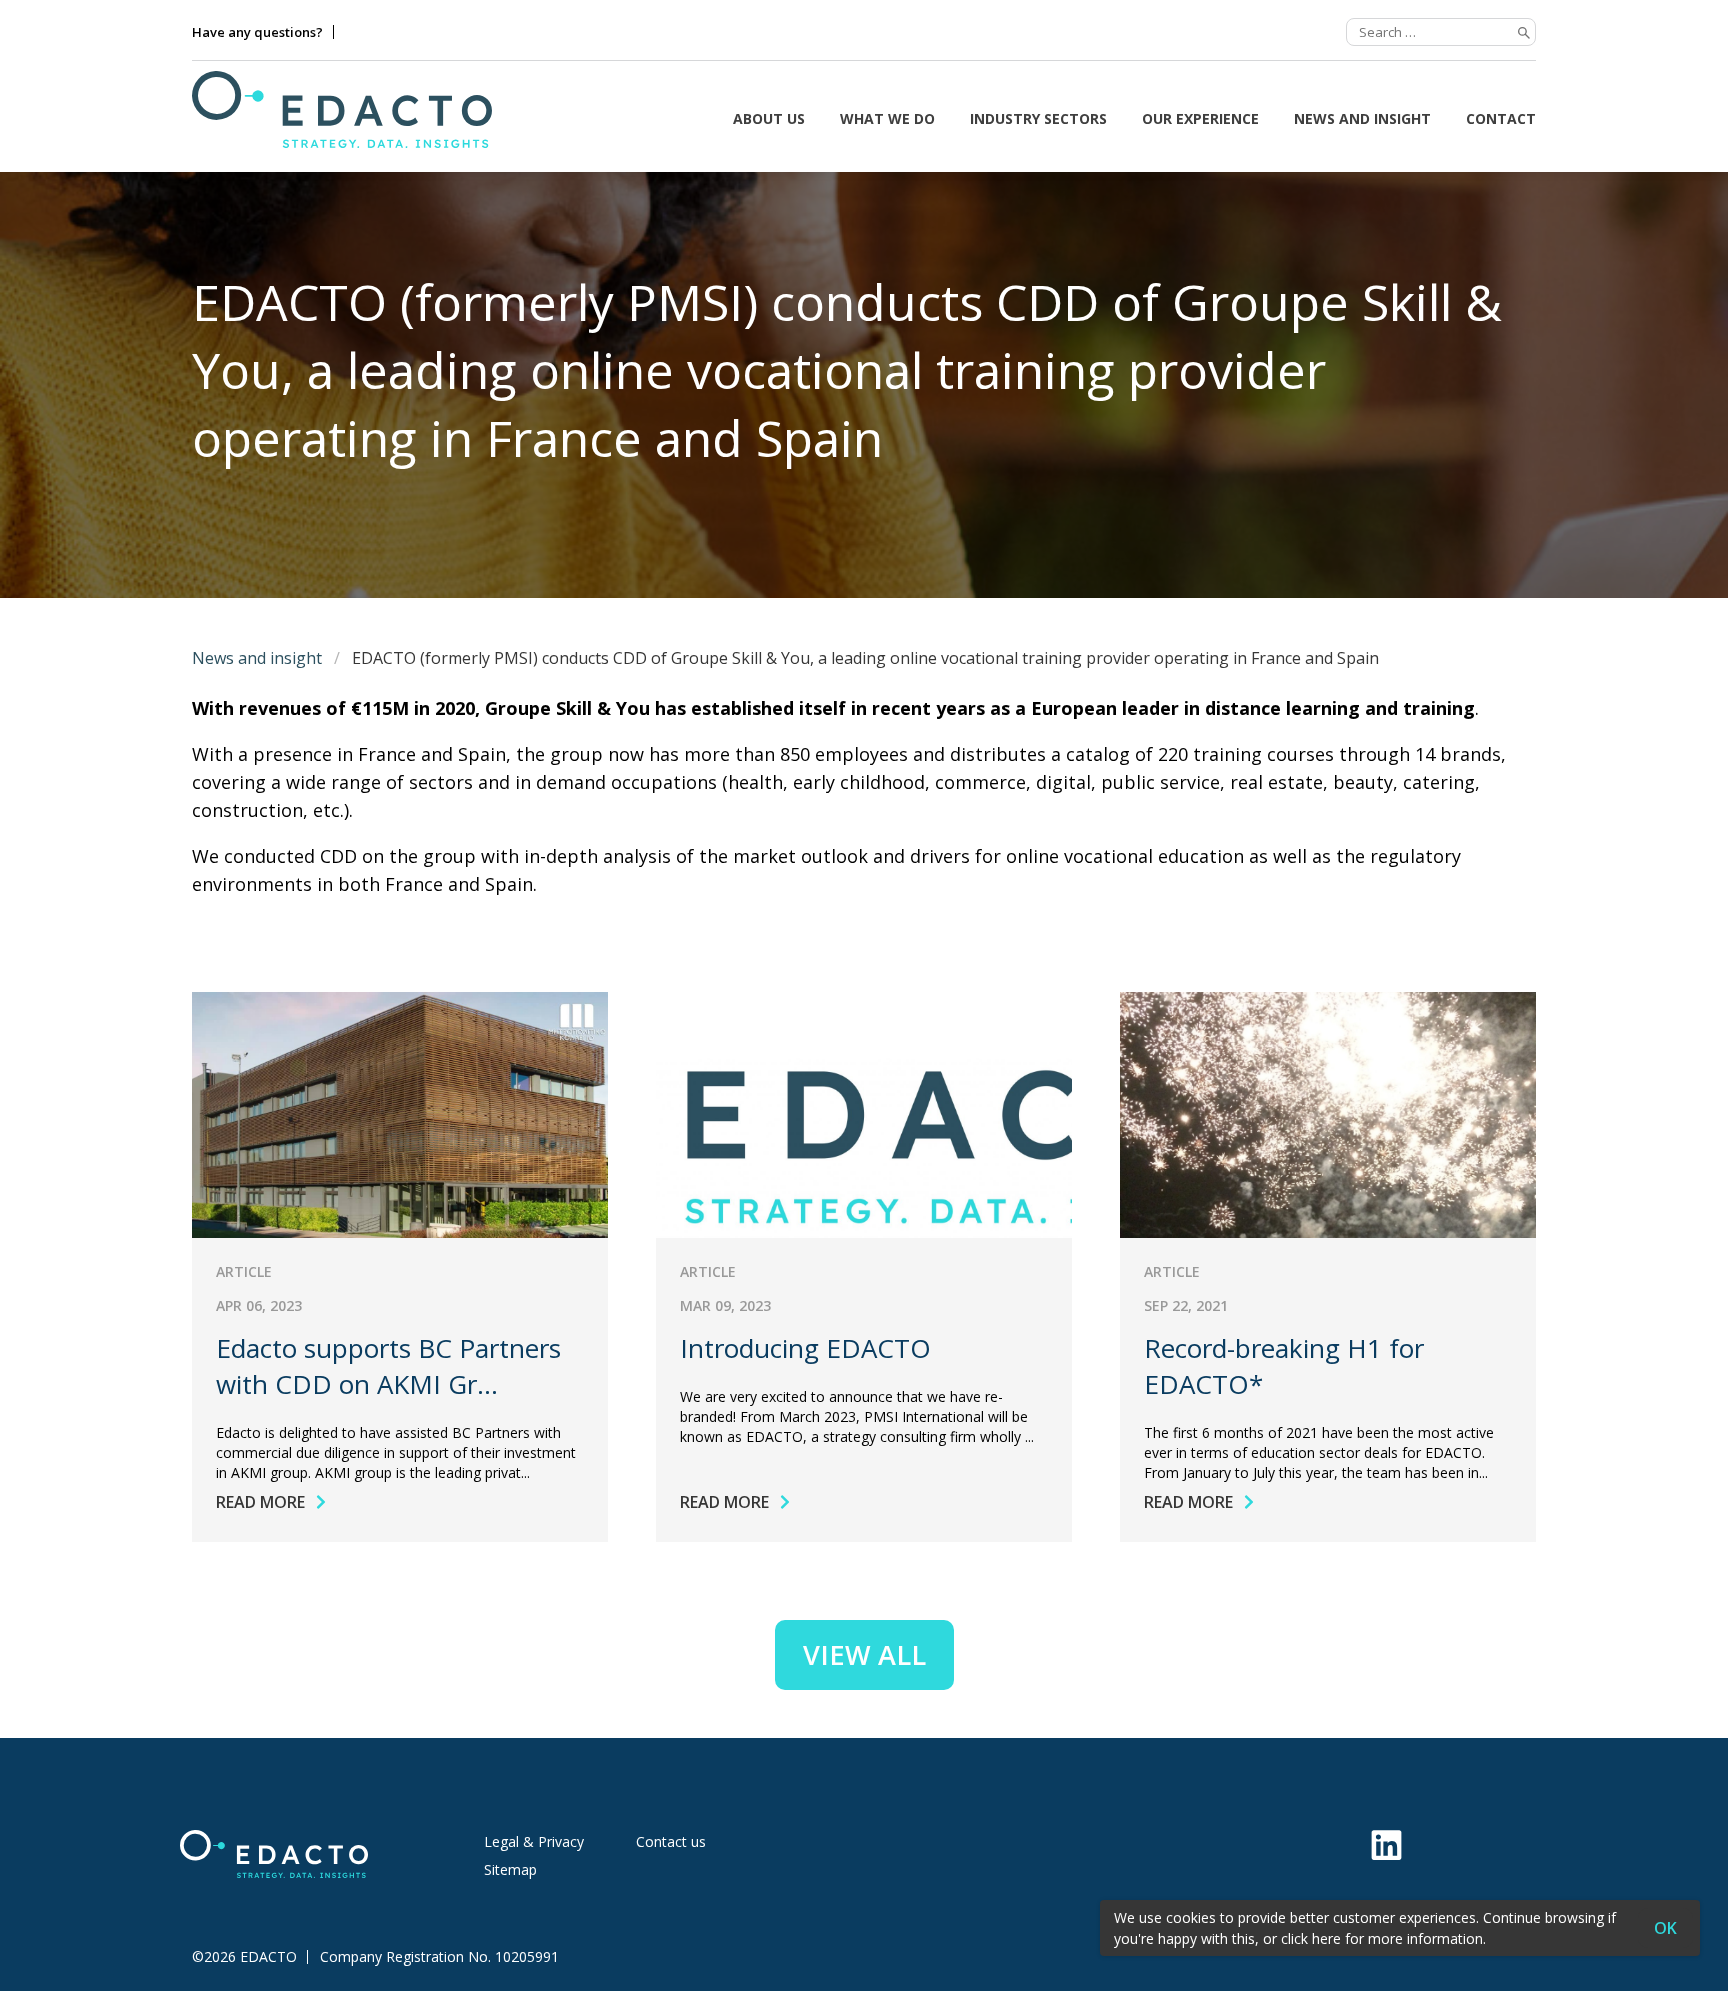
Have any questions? (257, 32)
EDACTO (268, 1957)
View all (864, 1654)
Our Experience (1200, 118)
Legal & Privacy (534, 1841)
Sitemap (510, 1869)
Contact (1501, 118)
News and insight (1362, 118)
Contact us (671, 1841)
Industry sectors (1038, 118)
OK (1665, 1928)
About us (769, 118)
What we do (887, 118)
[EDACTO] (342, 109)
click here (1311, 1938)
